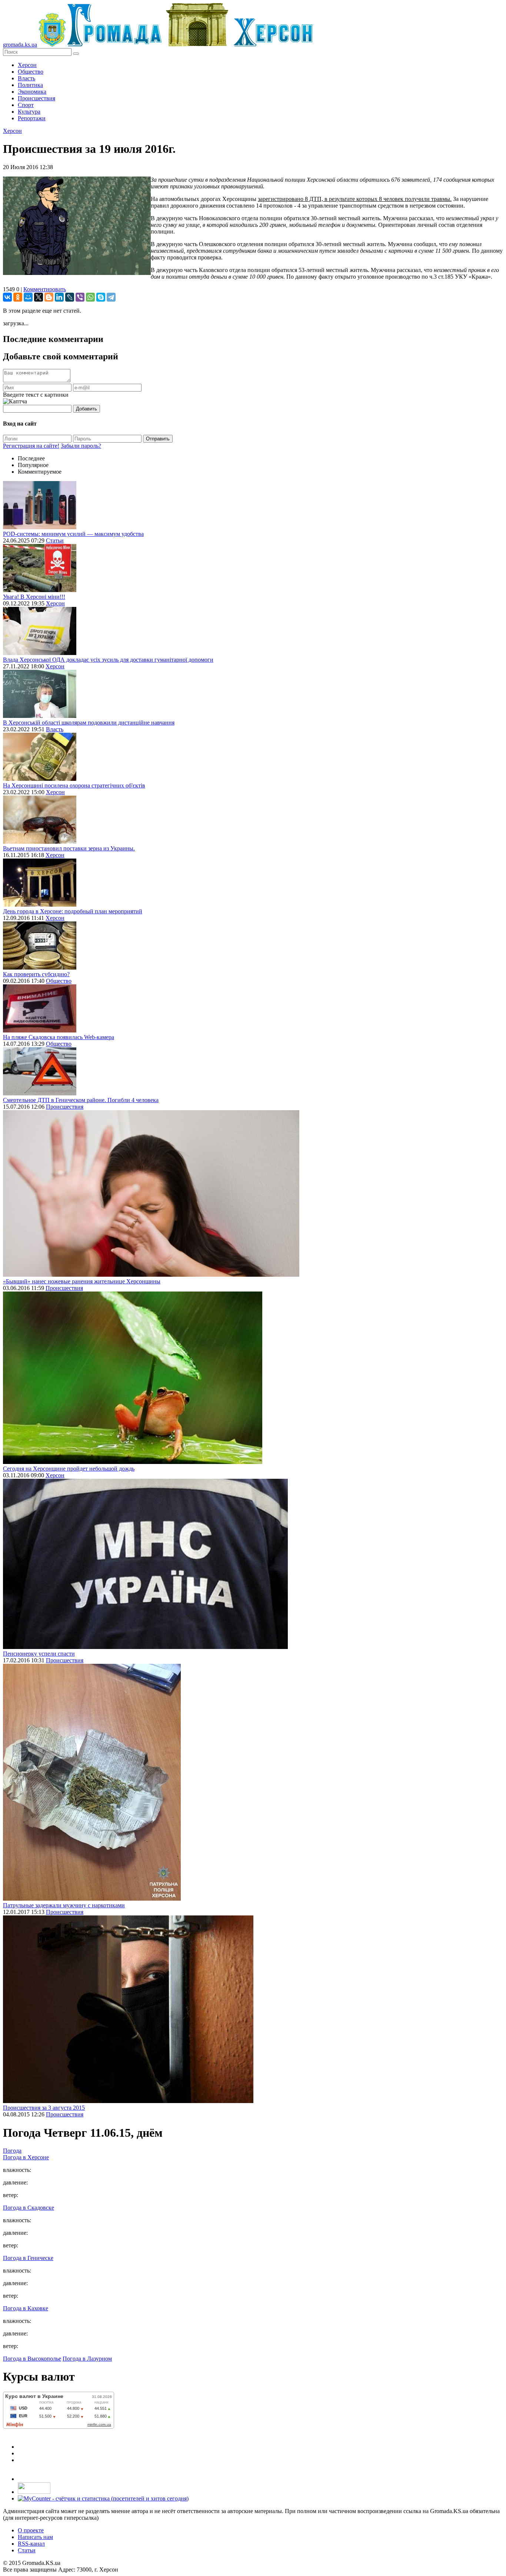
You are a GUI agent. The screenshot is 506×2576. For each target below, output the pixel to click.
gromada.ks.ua (20, 45)
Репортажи (32, 118)
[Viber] (80, 297)
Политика (30, 85)
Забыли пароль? (81, 446)
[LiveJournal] (70, 297)
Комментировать (45, 289)
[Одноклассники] (18, 297)
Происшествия (36, 98)
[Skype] (101, 297)
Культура (29, 112)
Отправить (158, 439)
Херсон (27, 65)
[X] (39, 297)
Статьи (55, 540)
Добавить (86, 409)
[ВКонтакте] (7, 297)
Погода (12, 2151)
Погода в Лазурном (87, 2359)
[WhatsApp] (90, 297)
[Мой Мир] (28, 297)
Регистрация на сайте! (31, 446)
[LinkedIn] (59, 297)
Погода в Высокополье (32, 2359)
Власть (26, 78)
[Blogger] (49, 297)
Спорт (26, 105)
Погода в (26, 2157)
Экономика (32, 92)
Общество (31, 72)
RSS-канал (31, 2544)
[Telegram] (111, 297)
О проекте (31, 2530)
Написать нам (35, 2537)
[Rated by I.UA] (34, 2492)
